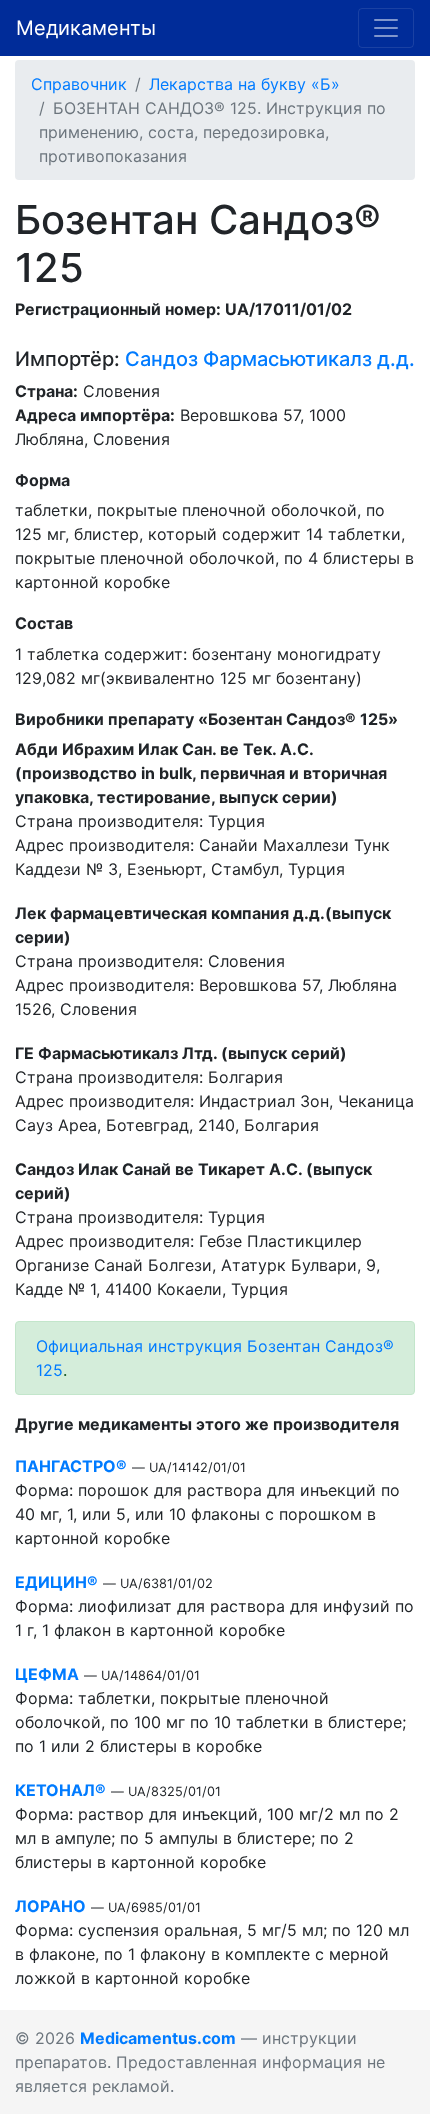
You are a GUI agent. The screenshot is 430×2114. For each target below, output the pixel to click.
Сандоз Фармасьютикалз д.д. (270, 359)
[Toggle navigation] (386, 28)
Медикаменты (86, 28)
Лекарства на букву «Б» (244, 84)
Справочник (79, 84)
